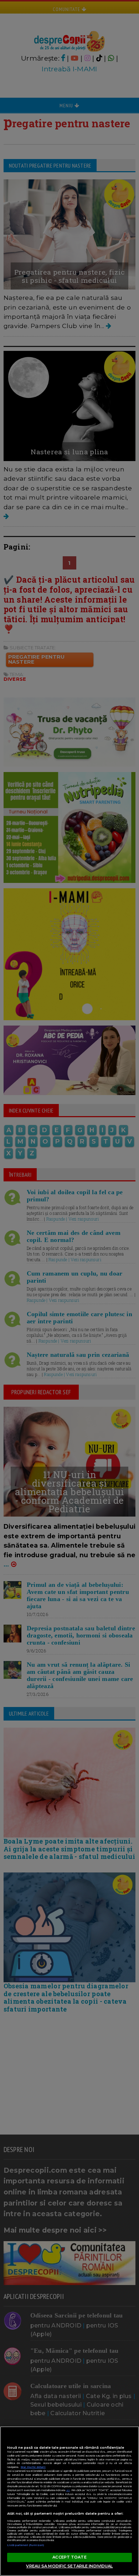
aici (68, 2490)
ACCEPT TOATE (69, 2557)
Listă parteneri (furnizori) (26, 2545)
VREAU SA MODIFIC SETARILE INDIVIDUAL (69, 2566)
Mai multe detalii (33, 2467)
